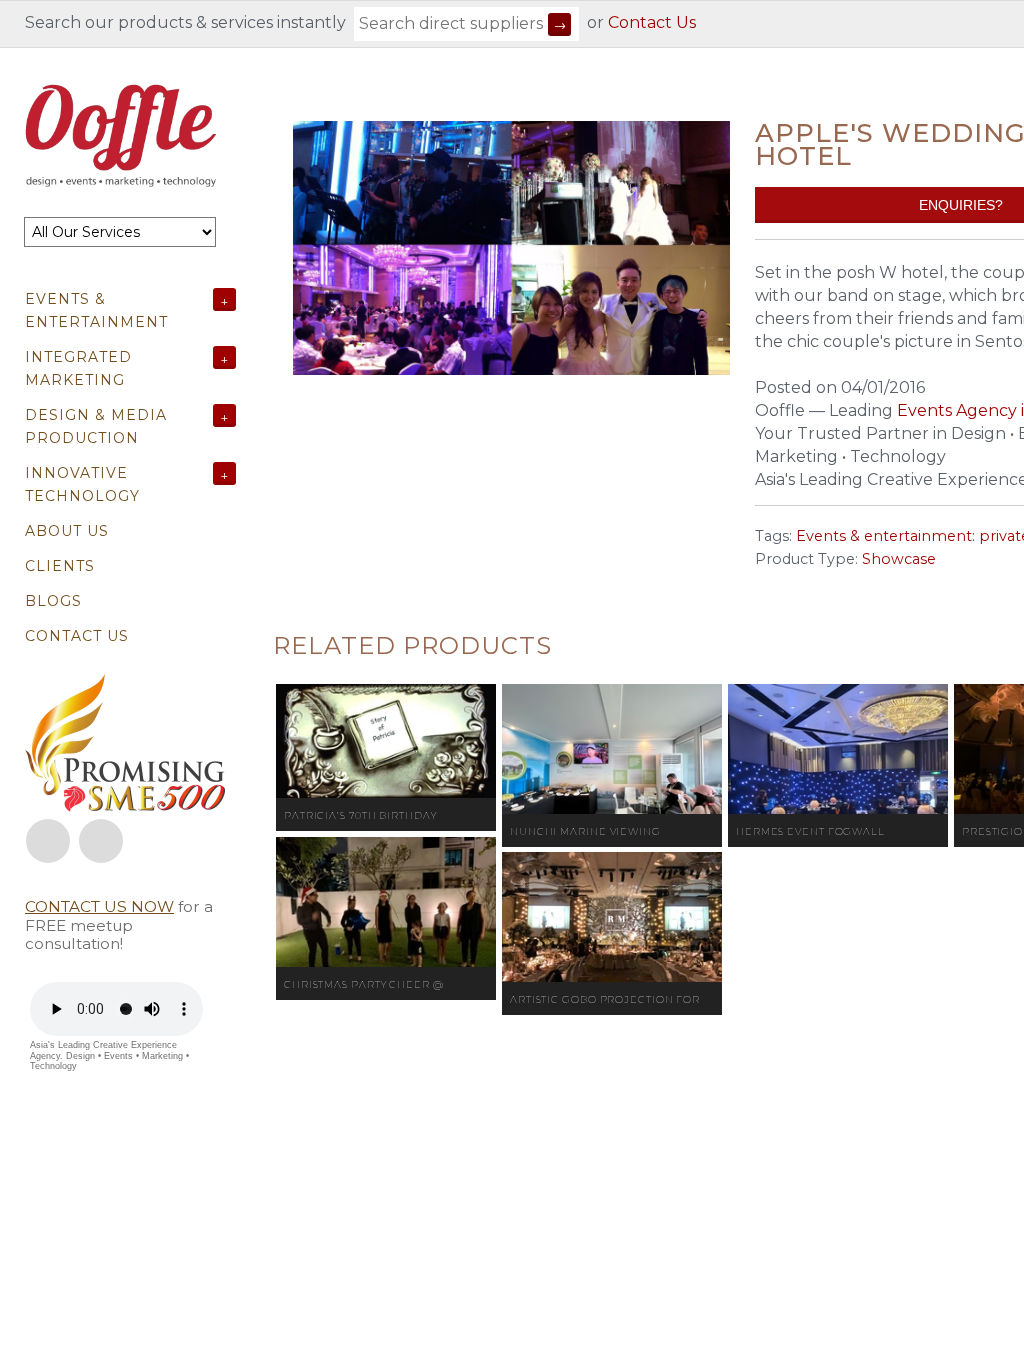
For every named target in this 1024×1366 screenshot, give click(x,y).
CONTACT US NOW (99, 906)
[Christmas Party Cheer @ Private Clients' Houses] (386, 902)
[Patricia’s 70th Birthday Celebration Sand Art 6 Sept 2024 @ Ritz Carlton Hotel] (386, 741)
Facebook (48, 841)
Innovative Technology (82, 484)
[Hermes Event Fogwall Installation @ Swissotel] (838, 749)
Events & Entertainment (96, 310)
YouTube (101, 841)
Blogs (53, 601)
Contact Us (652, 22)
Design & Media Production (96, 426)
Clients (60, 566)
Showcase (899, 559)
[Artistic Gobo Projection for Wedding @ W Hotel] (612, 917)
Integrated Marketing (78, 368)
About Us (67, 531)
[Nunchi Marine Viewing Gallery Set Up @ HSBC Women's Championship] (612, 749)
